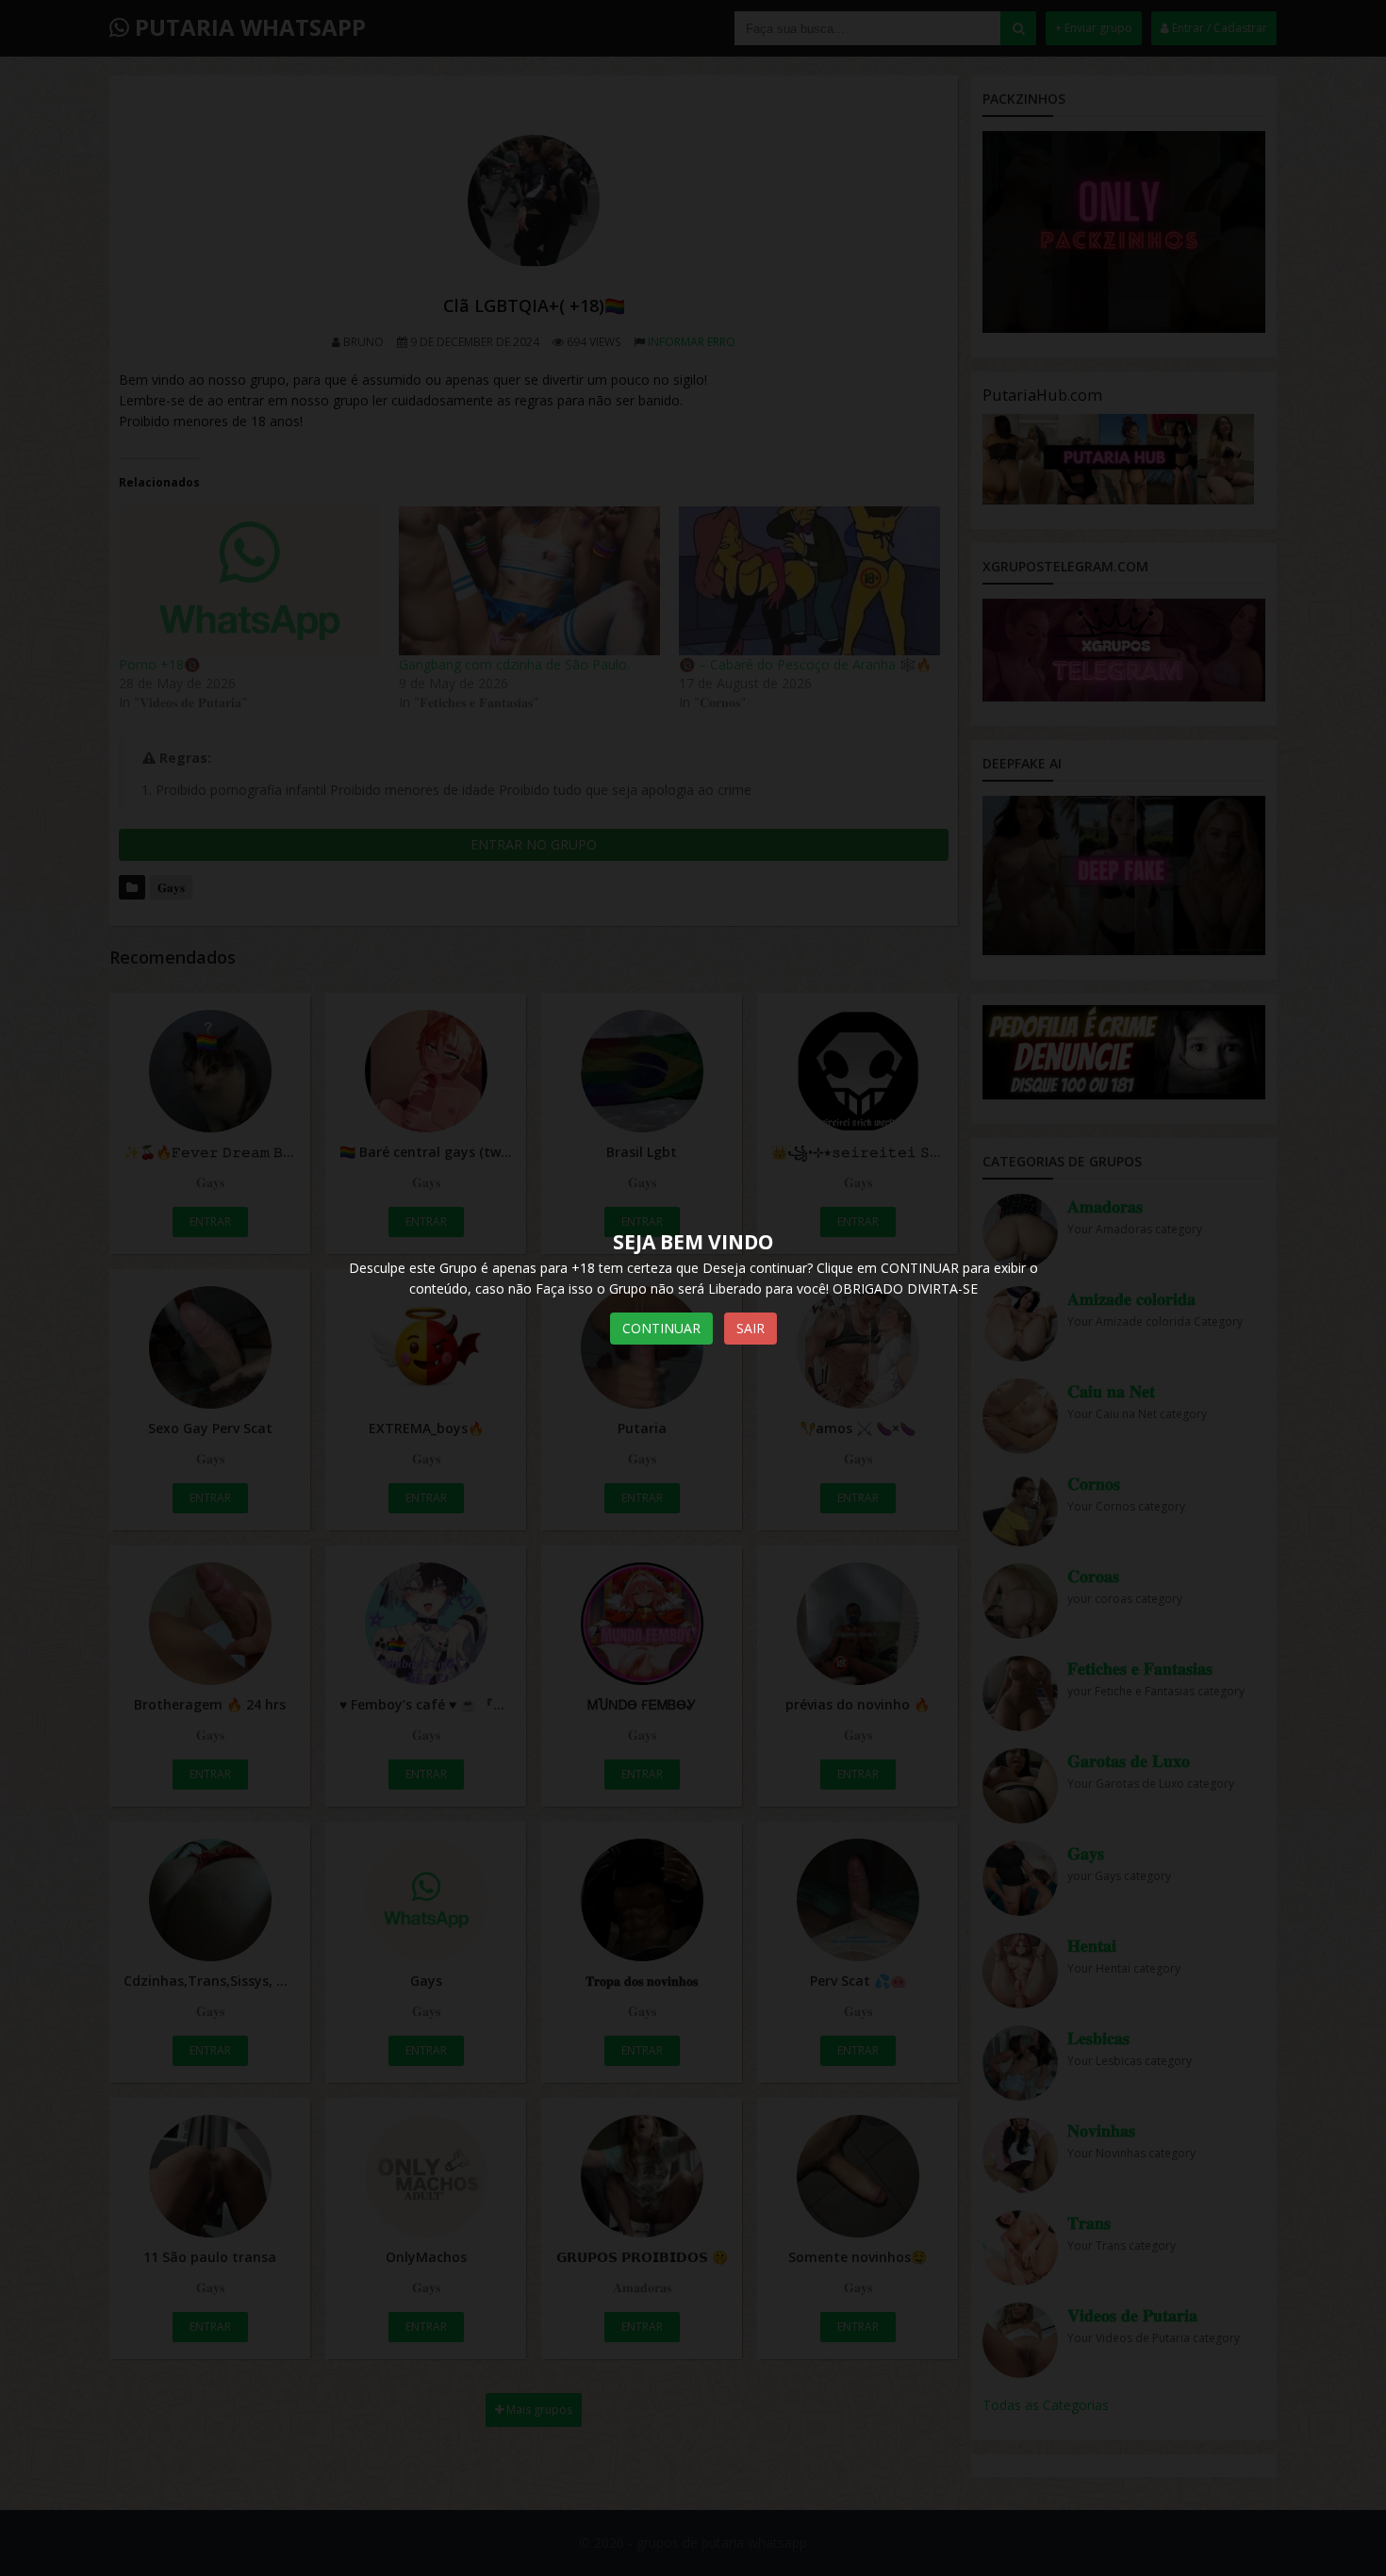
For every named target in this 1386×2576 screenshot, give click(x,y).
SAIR (751, 1328)
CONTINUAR (661, 1328)
